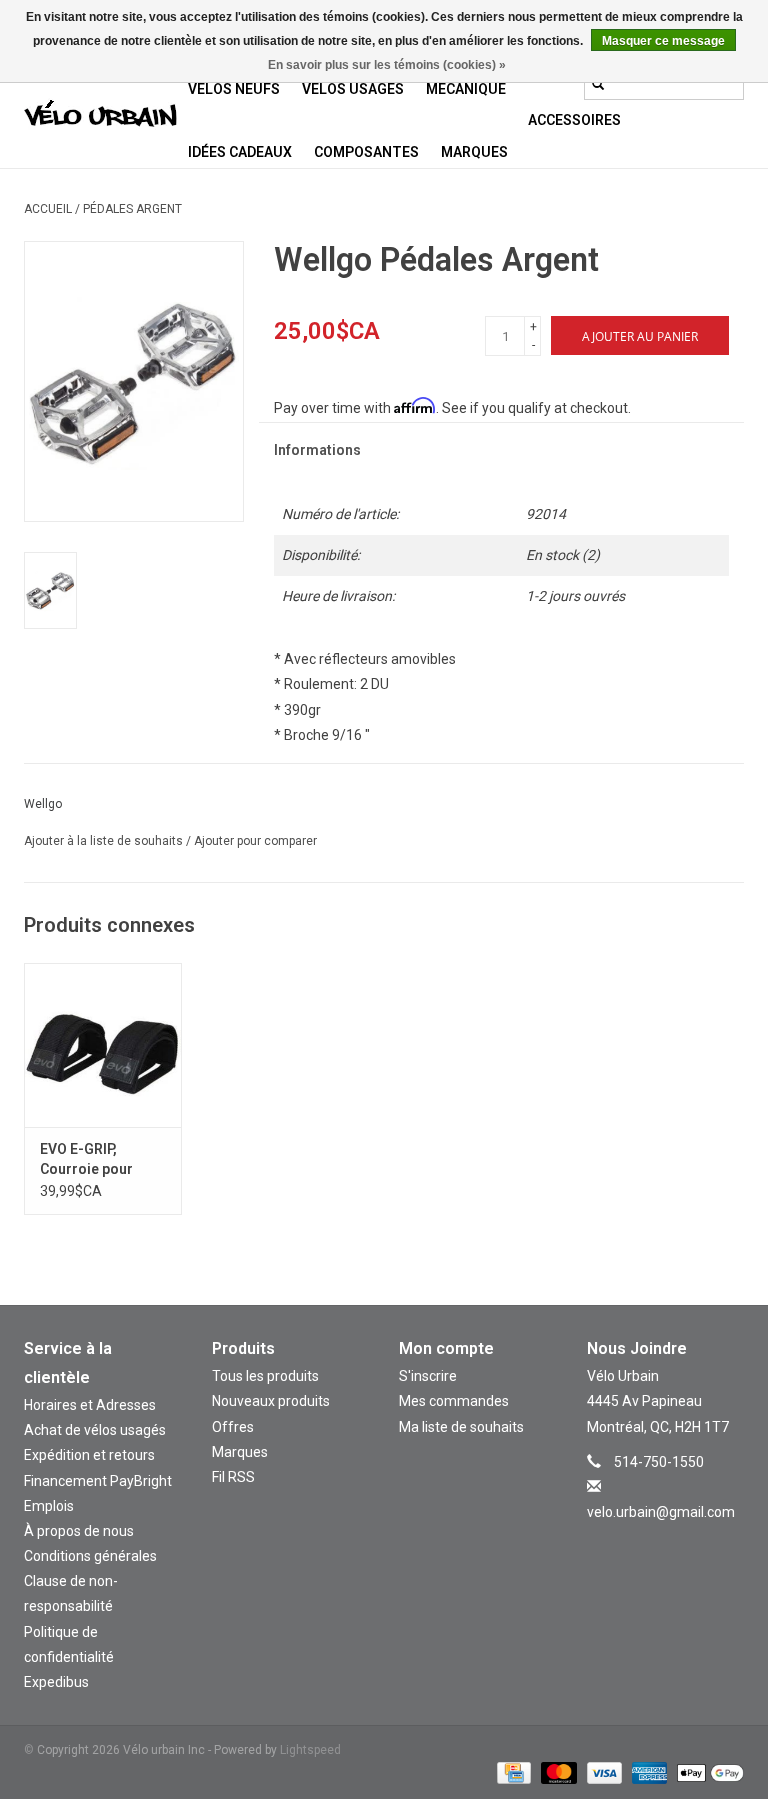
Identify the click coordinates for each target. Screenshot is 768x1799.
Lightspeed (310, 1750)
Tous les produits (265, 1376)
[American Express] (647, 1772)
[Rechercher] (598, 84)
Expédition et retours (89, 1455)
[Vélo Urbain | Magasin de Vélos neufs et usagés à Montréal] (100, 116)
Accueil (48, 209)
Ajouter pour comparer (255, 841)
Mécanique (466, 89)
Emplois (49, 1506)
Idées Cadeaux (240, 152)
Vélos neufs (234, 89)
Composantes (366, 152)
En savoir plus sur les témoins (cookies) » (387, 65)
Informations (317, 450)
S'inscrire (428, 1376)
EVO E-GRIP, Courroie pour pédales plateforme (86, 1160)
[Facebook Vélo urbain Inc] (683, 1541)
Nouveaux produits (271, 1401)
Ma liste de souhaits (461, 1427)
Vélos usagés (353, 89)
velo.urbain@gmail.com (661, 1512)
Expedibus (56, 1682)
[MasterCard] (556, 1772)
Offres (233, 1427)
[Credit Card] (512, 1772)
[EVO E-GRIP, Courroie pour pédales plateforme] (103, 1045)
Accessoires (574, 120)
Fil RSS (233, 1477)
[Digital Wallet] (707, 1772)
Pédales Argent (132, 209)
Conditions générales (90, 1556)
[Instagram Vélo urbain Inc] (648, 1541)
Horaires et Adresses (90, 1405)
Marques (474, 152)
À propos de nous (79, 1531)
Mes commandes (454, 1401)
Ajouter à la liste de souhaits (105, 841)
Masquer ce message (663, 41)
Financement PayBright (98, 1481)
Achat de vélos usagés (95, 1430)
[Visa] (602, 1772)
